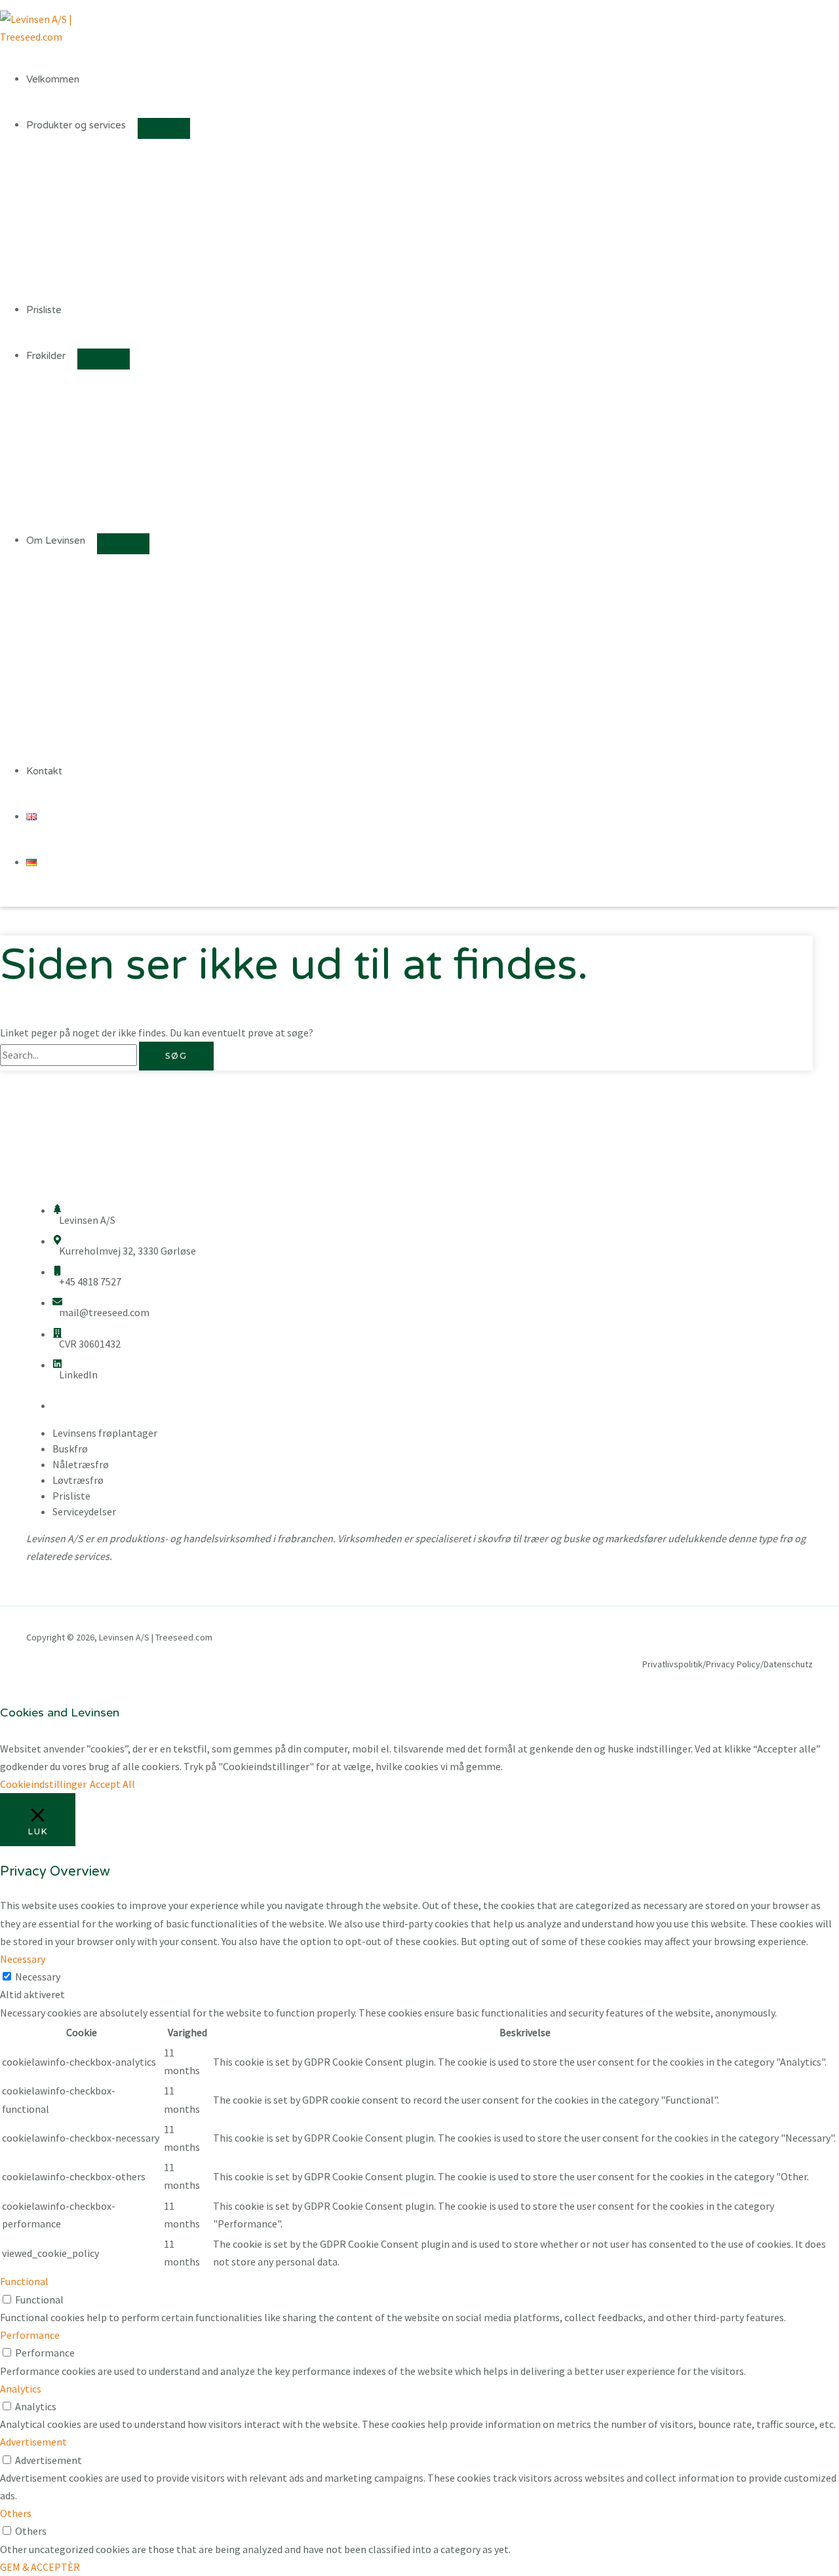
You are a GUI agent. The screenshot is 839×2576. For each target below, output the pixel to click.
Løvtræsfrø (78, 1480)
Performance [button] (30, 2335)
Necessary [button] (23, 1959)
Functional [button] (24, 2281)
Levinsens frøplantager (105, 1433)
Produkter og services (76, 125)
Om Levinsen (56, 540)
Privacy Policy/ (735, 1664)
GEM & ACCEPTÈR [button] (40, 2567)
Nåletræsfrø (81, 1464)
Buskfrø (70, 1449)
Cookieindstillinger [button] (43, 1784)
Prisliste (44, 310)
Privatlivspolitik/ (674, 1664)
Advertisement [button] (33, 2442)
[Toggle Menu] (164, 128)
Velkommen (53, 79)
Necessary (38, 1977)
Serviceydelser (84, 1511)
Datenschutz (788, 1664)
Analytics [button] (21, 2389)
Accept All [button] (112, 1784)
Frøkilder (46, 356)
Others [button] (16, 2513)
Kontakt (44, 771)
